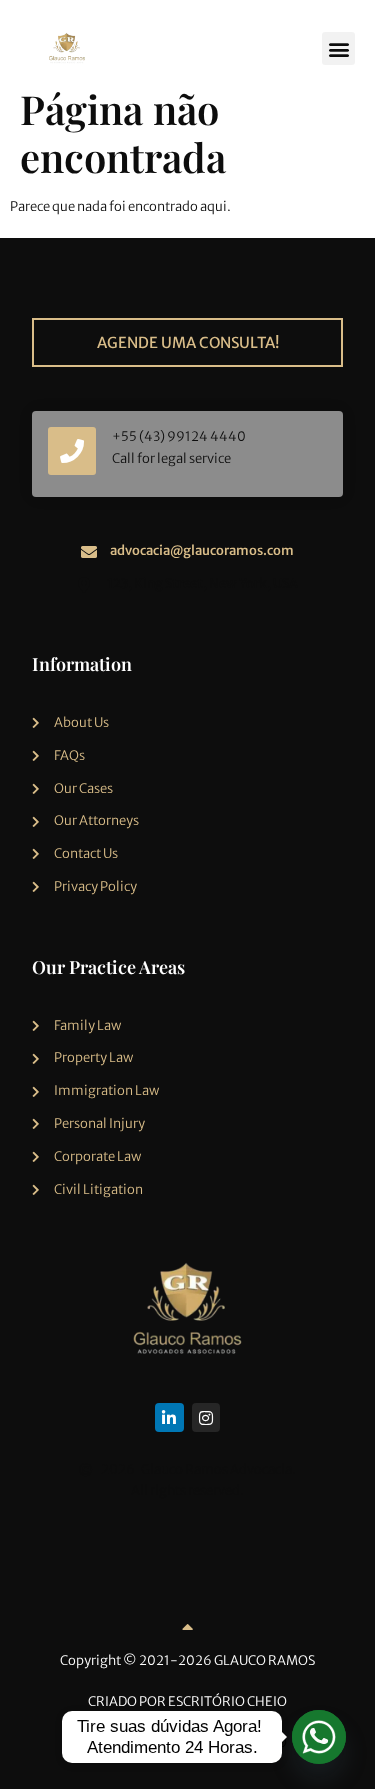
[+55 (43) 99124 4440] (72, 451)
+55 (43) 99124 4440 (179, 436)
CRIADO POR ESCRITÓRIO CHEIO (187, 1701)
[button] (338, 48)
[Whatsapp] (319, 1737)
